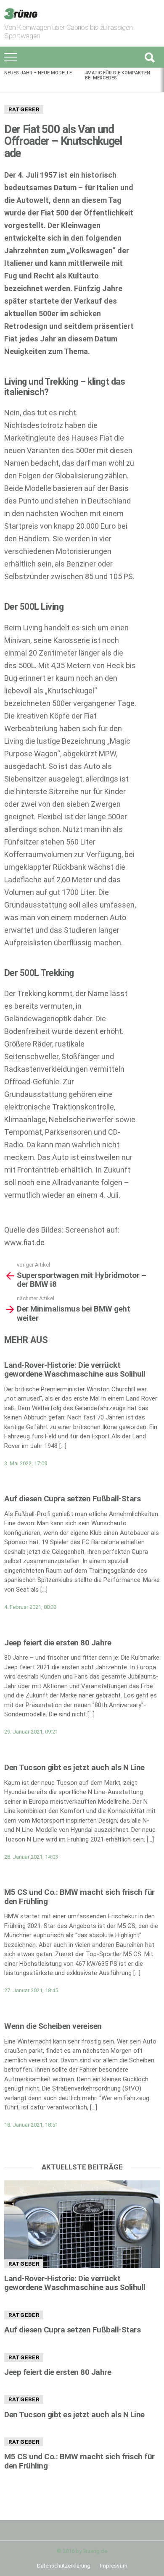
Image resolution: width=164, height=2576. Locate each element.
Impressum (114, 2566)
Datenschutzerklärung (64, 2566)
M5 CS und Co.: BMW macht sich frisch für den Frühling (79, 1897)
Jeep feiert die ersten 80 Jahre (58, 1643)
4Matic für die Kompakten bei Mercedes (118, 75)
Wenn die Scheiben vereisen (53, 2026)
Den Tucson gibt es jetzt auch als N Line (74, 1767)
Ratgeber (24, 109)
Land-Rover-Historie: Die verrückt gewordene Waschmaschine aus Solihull (75, 1369)
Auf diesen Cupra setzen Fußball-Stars (72, 1499)
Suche (149, 57)
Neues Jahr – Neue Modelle (38, 73)
